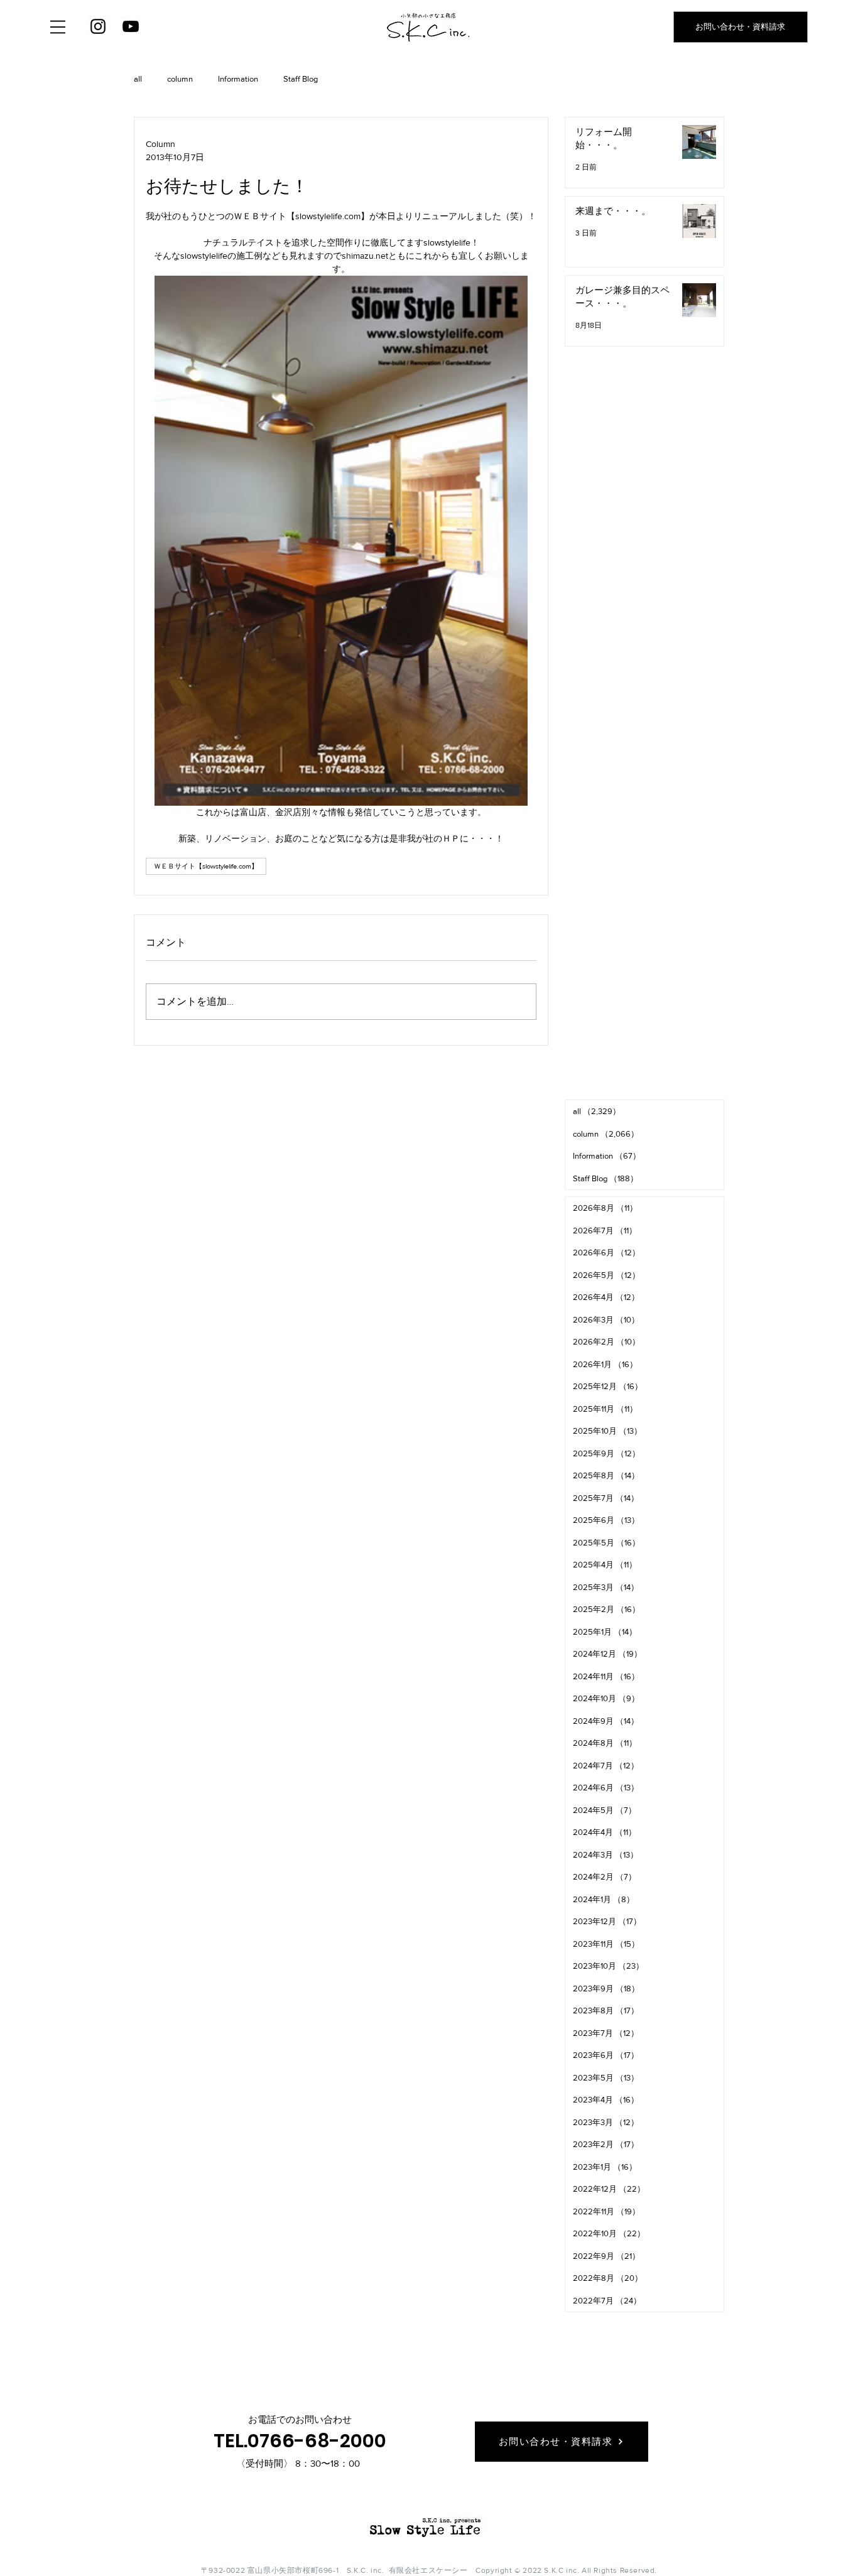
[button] (58, 27)
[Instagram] (98, 26)
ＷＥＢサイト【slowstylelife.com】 (206, 866)
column (180, 79)
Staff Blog (301, 79)
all (138, 79)
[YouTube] (131, 26)
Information (238, 79)
